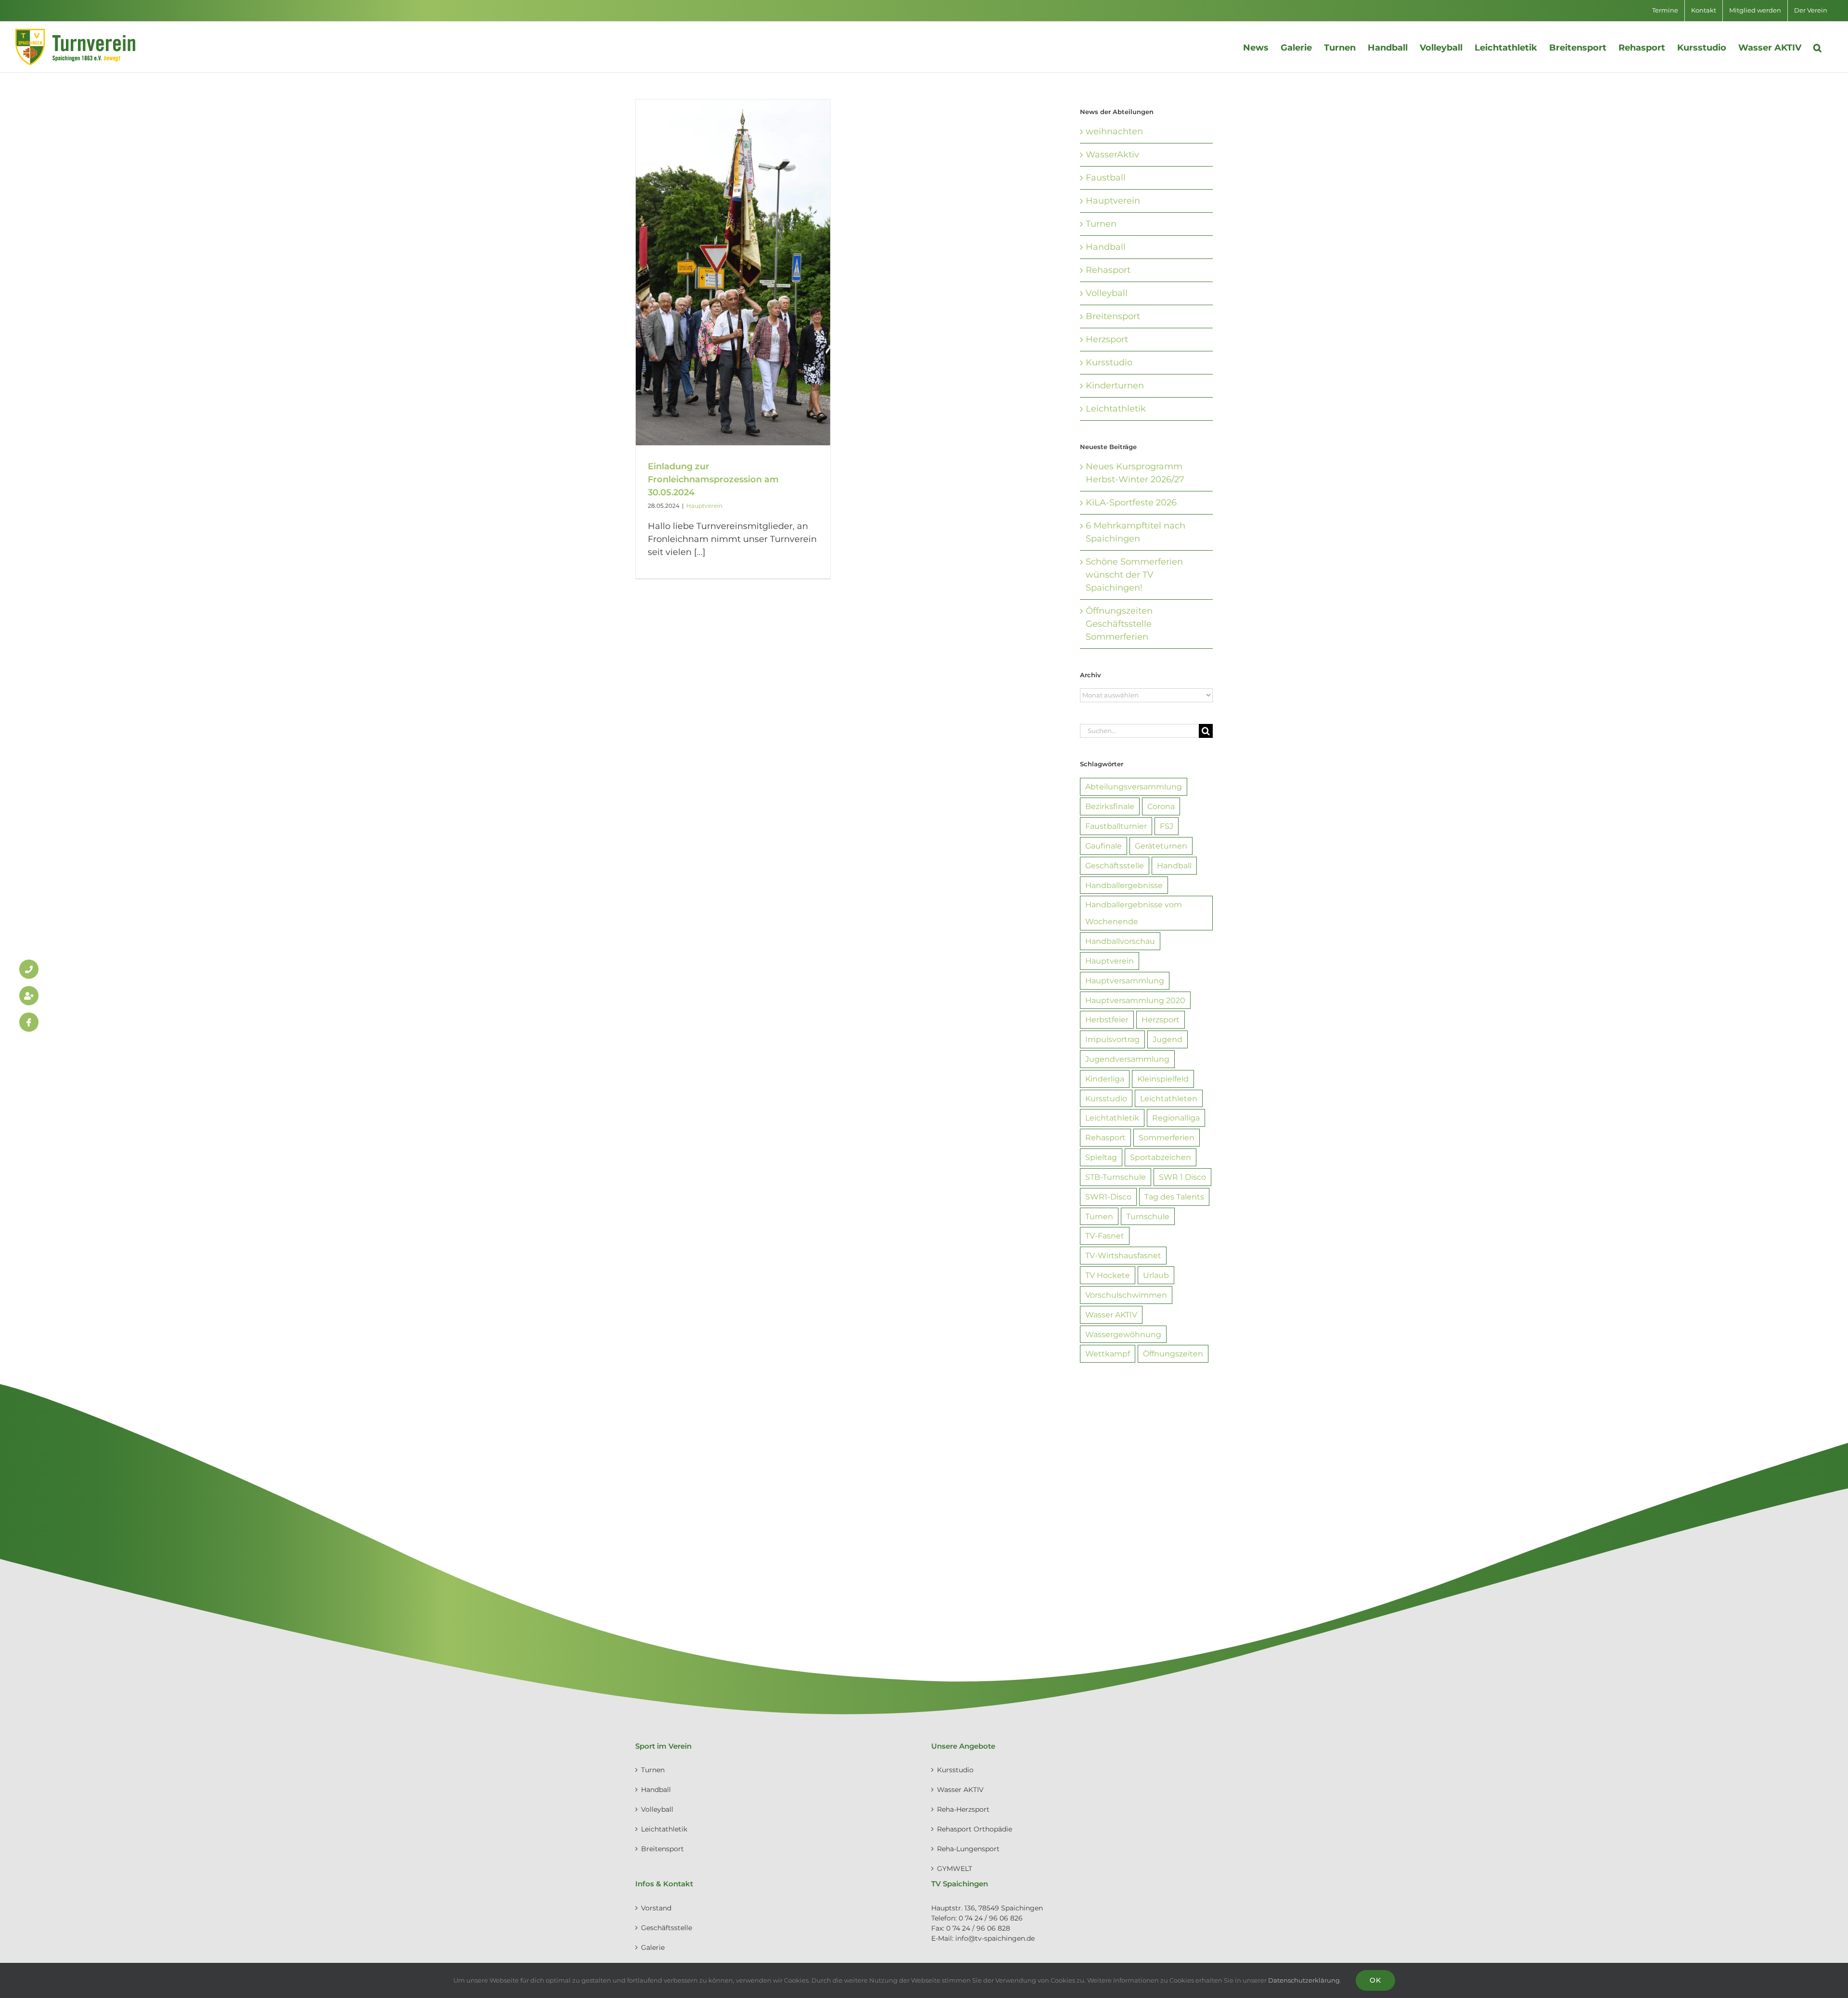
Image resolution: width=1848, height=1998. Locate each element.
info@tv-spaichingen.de (995, 1938)
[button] (1817, 47)
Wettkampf (1108, 1353)
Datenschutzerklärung (1304, 1980)
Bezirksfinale (1110, 806)
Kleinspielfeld (1163, 1079)
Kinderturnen (1115, 386)
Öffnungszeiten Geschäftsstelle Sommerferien (1119, 624)
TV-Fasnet (1105, 1236)
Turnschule (1148, 1216)
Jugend (1168, 1039)
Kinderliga (1105, 1079)
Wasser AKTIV (1111, 1315)
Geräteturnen (1161, 846)
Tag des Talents (1174, 1197)
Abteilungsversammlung (1134, 786)
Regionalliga (1176, 1118)
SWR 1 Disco (1182, 1177)
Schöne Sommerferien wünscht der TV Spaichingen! (1134, 575)
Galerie (653, 1947)
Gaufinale (1104, 846)
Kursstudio (1109, 362)
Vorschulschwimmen (1126, 1295)
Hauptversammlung (1125, 980)
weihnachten (1114, 131)
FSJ (1167, 826)
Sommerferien (1167, 1137)
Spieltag (1101, 1157)
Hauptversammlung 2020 (1135, 1000)
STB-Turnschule (1116, 1177)
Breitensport (1113, 316)
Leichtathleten (1169, 1098)
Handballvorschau (1120, 941)
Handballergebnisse (1124, 885)
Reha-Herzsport (963, 1809)
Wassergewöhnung (1123, 1334)
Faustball (1106, 178)
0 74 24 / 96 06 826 (991, 1918)
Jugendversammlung (1127, 1059)
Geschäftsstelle (1115, 865)
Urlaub (1156, 1275)
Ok (1375, 1980)
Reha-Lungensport (968, 1849)
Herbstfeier (1107, 1019)
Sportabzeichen (1161, 1157)
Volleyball (1107, 293)
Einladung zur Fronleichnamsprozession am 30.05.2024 (713, 479)
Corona (1161, 806)
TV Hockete (1108, 1275)
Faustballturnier (1116, 826)
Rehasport (1108, 270)
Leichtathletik (1116, 409)
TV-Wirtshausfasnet (1123, 1255)
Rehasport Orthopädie (975, 1829)
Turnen (1101, 224)
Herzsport (1107, 339)
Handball (1106, 247)
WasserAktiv (1112, 155)
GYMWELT (955, 1869)
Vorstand (656, 1908)
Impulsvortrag (1112, 1039)
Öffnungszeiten (1173, 1353)
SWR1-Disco (1108, 1197)
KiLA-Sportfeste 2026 (1131, 503)
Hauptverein (704, 506)
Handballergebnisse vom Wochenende (1134, 913)
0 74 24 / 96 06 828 (978, 1928)
